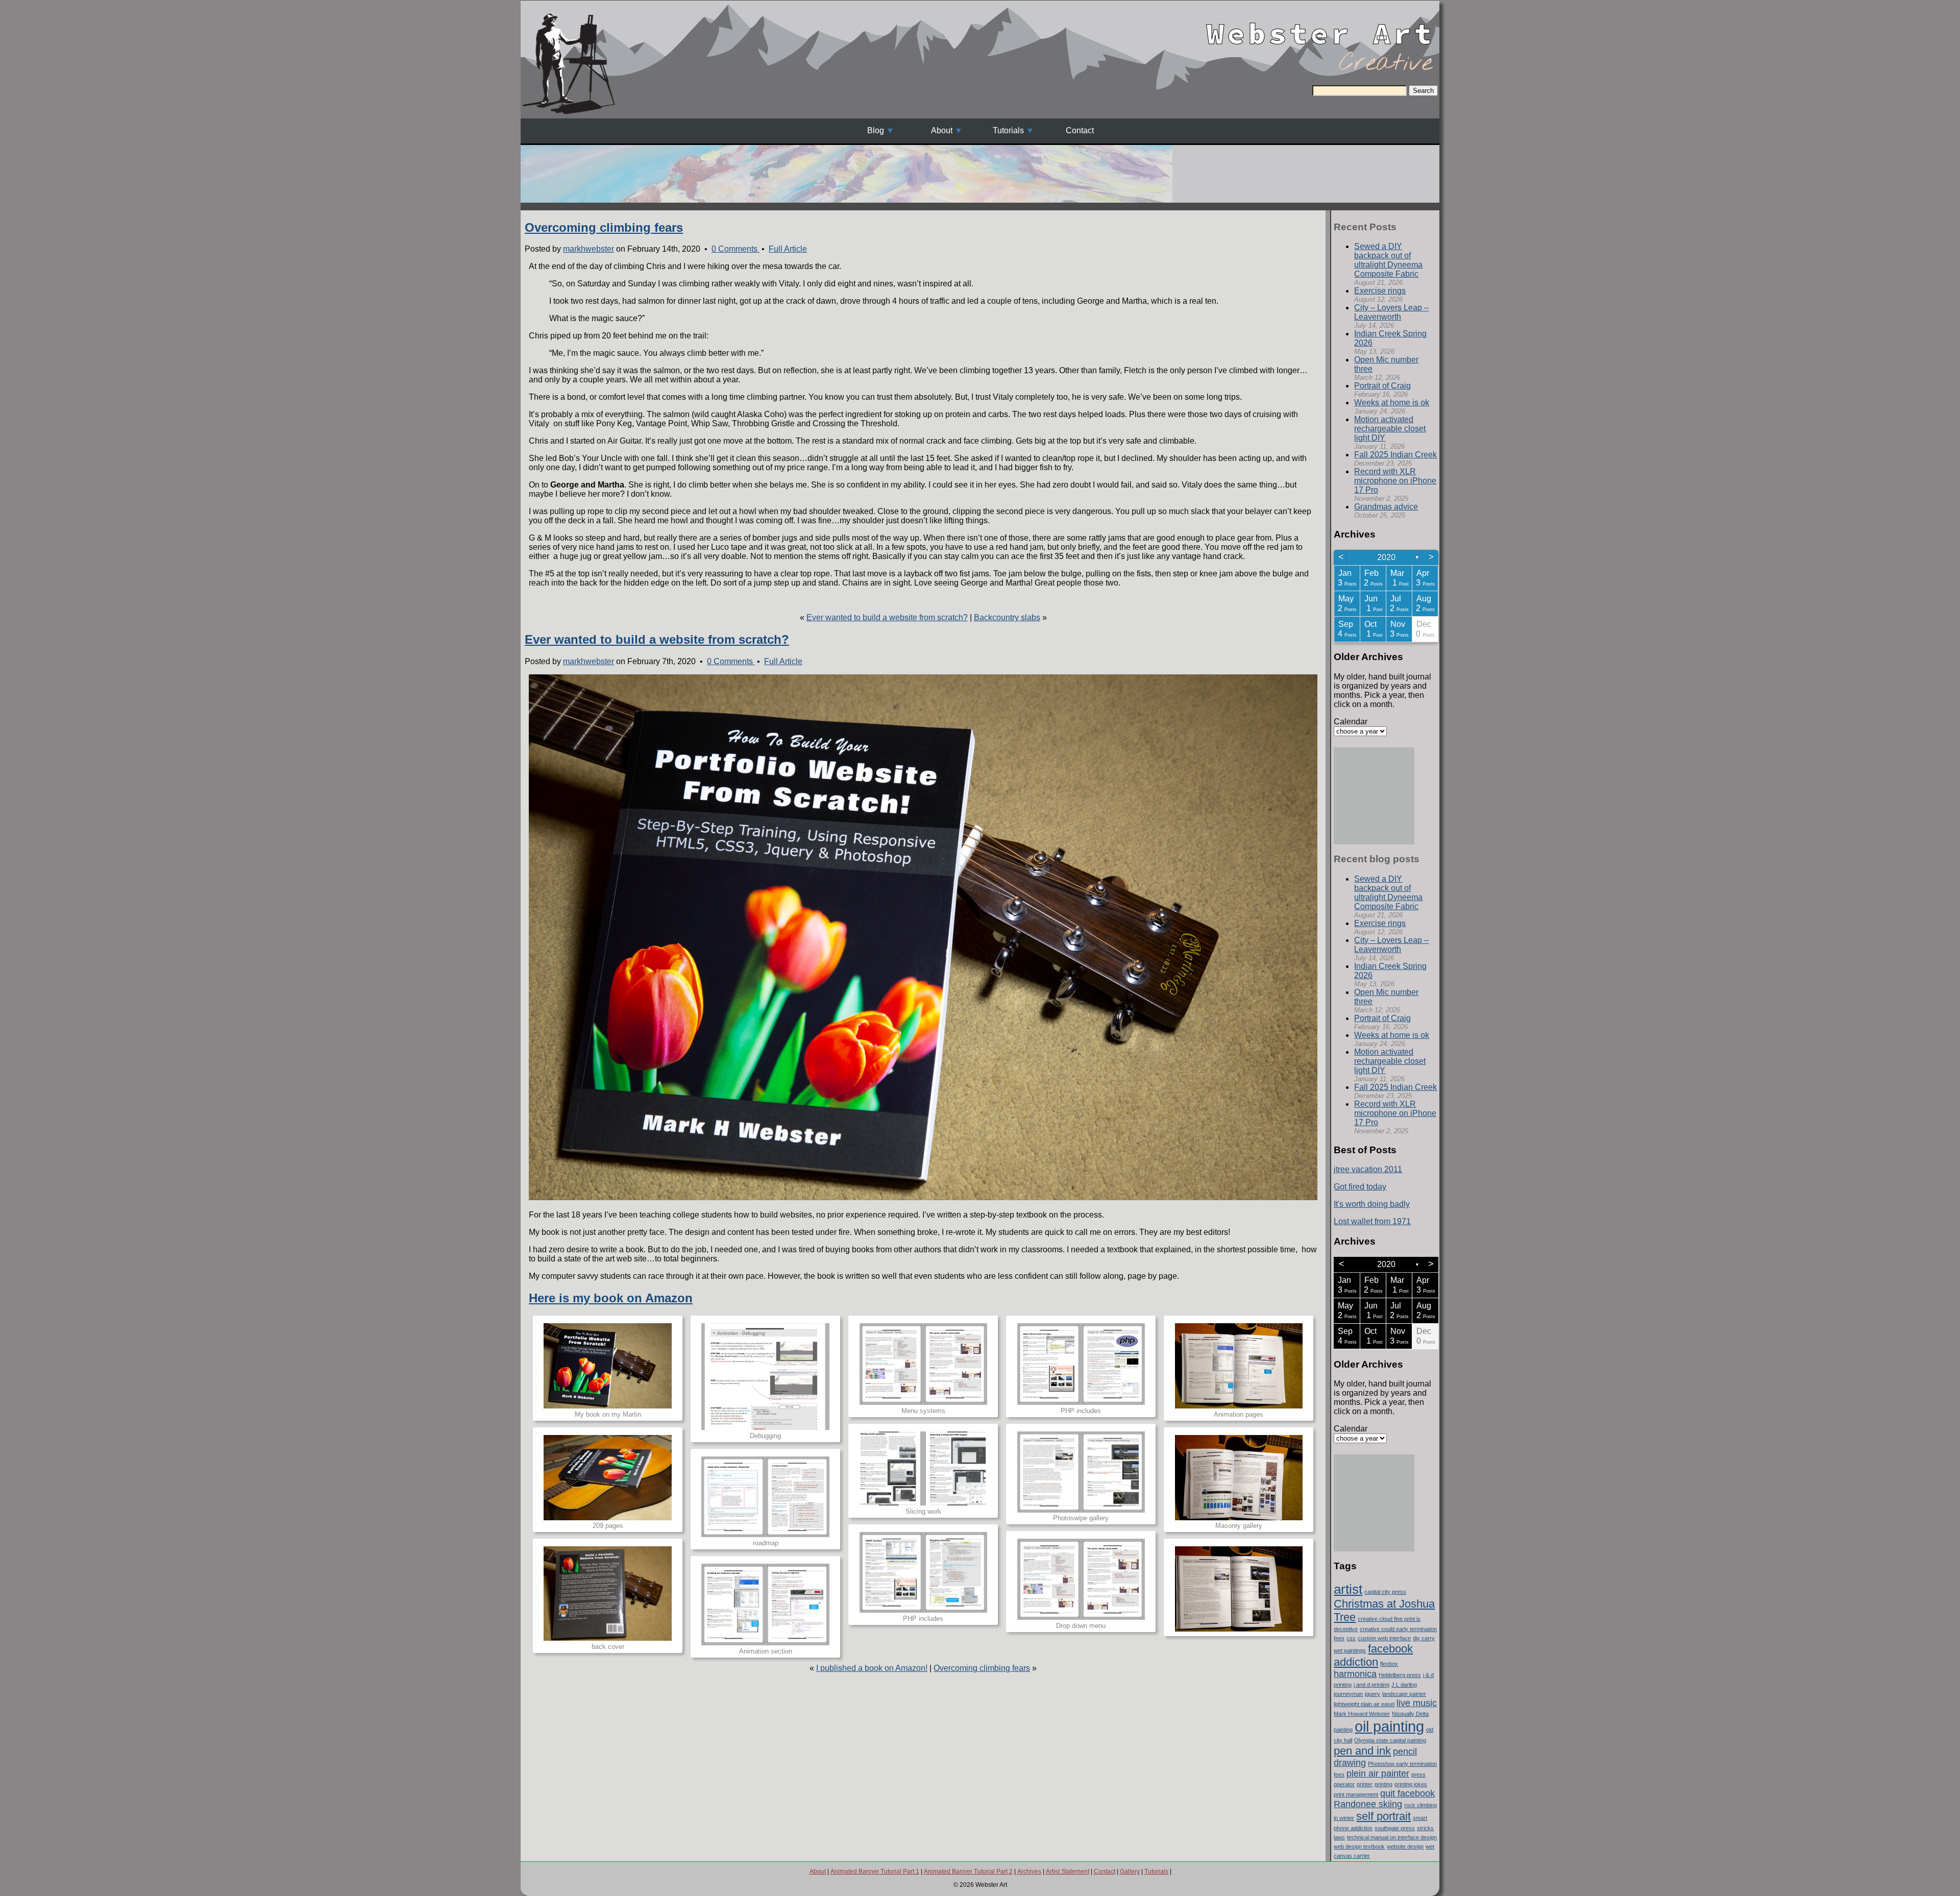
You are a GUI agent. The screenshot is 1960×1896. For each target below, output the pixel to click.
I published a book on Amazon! (872, 1668)
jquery (1373, 1694)
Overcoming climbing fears (604, 227)
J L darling (1404, 1685)
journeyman (1348, 1694)
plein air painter (1378, 1773)
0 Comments (736, 249)
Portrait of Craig (1382, 386)
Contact (1080, 130)
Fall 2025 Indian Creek (1395, 455)
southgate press (1395, 1828)
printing (1383, 1784)
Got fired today (1360, 1187)
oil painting (1389, 1726)
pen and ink (1362, 1751)
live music (1417, 1703)
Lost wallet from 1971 (1372, 1221)
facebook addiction (1373, 1655)
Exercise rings (1380, 291)
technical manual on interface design (1392, 1837)
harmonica (1355, 1674)
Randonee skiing (1368, 1804)
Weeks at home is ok (1392, 403)
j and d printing (1371, 1685)
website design (1405, 1846)
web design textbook (1359, 1846)
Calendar (1351, 722)
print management (1356, 1794)
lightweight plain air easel (1364, 1704)
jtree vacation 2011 (1368, 1169)
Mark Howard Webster (1362, 1714)
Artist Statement (1068, 1871)
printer (1365, 1784)
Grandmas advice (1386, 507)
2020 (1386, 557)
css (1351, 1638)
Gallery (1130, 1871)
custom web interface (1384, 1638)
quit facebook (1407, 1793)
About (942, 130)
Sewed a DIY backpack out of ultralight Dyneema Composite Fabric (1388, 260)
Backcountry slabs (1007, 617)
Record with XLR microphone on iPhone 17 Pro (1395, 481)
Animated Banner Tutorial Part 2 (968, 1871)
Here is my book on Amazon (611, 1298)
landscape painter (1404, 1694)
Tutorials (1008, 130)
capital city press (1385, 1592)
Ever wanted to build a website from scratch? (887, 617)
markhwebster (589, 249)
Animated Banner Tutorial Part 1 (875, 1871)
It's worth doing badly (1372, 1204)
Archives (1029, 1871)
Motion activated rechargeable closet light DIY (1390, 429)
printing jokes (1411, 1784)
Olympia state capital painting (1390, 1740)
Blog (876, 130)
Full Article (788, 249)
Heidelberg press (1400, 1675)
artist (1348, 1589)
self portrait (1383, 1816)
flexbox (1389, 1664)
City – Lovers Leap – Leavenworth (1391, 312)
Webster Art (1321, 25)
